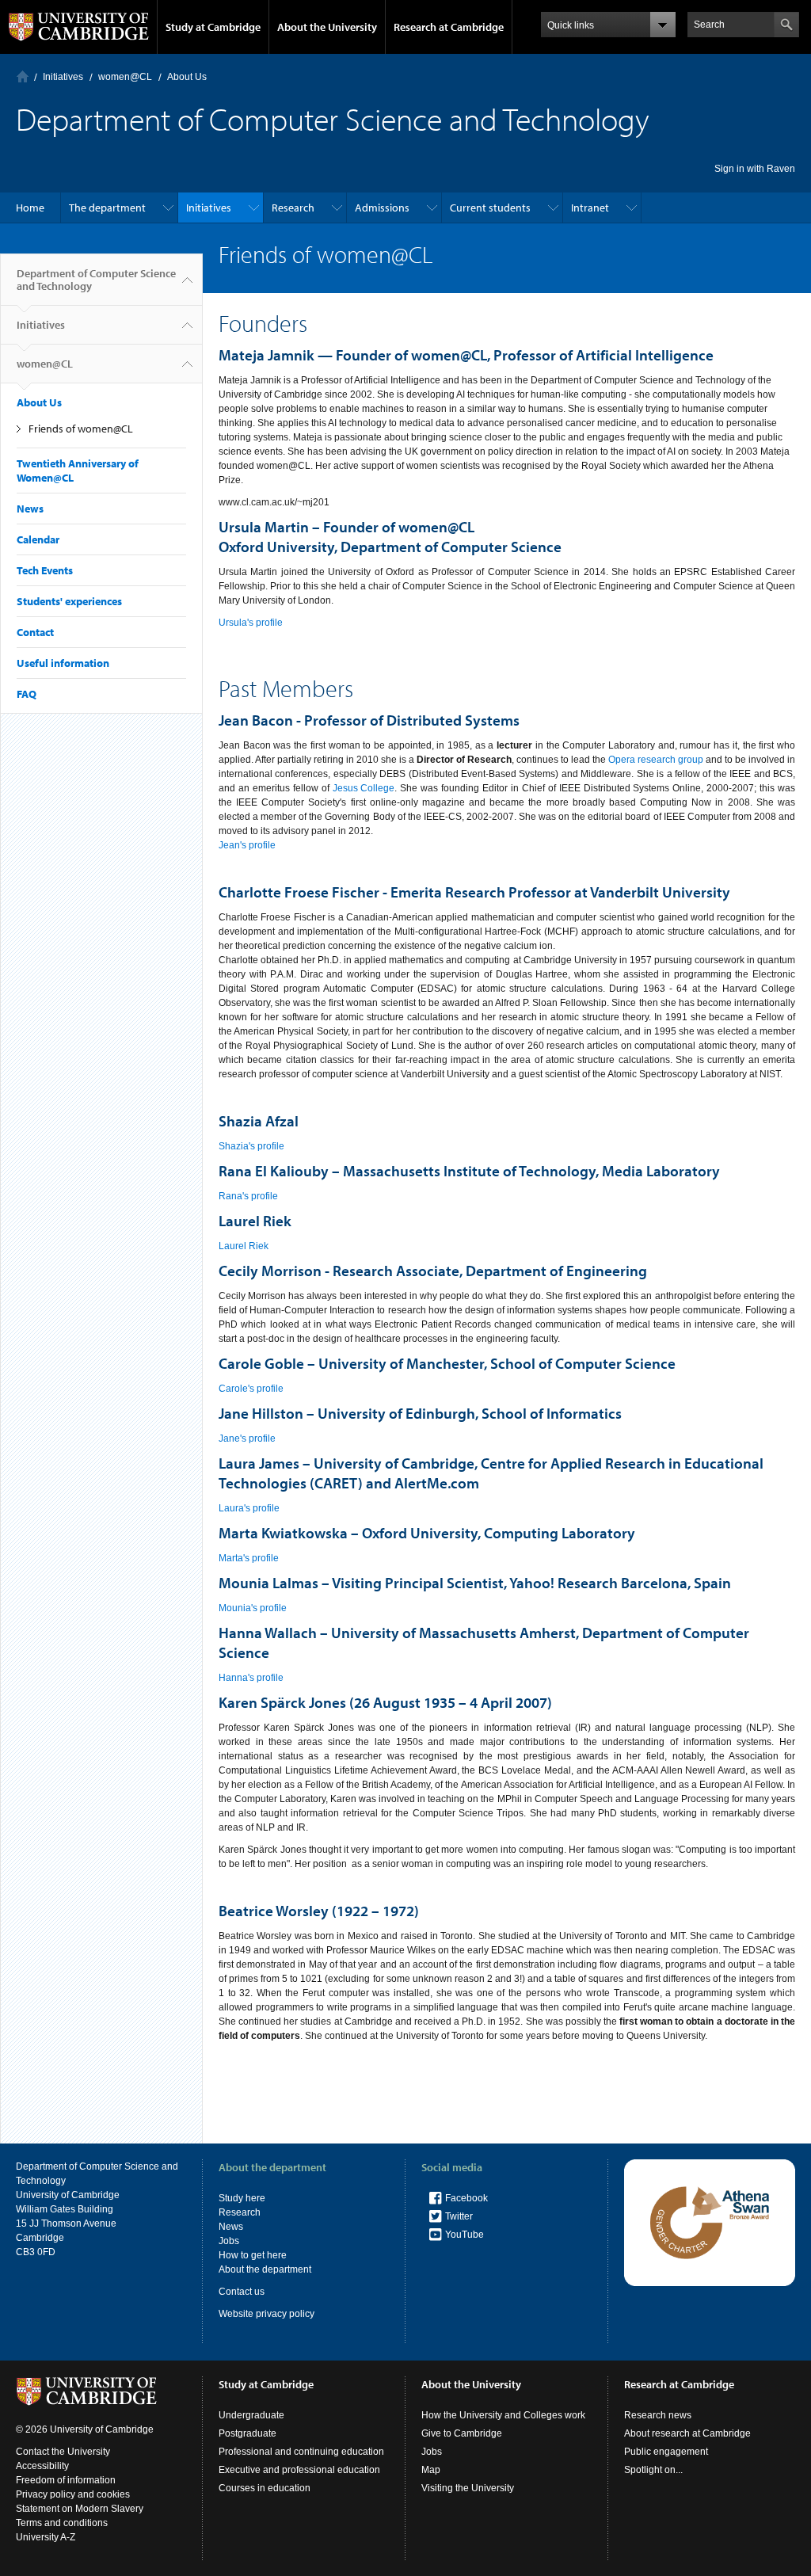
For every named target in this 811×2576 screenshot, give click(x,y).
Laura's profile (249, 1508)
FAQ (27, 694)
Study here (242, 2198)
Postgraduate (247, 2433)
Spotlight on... (653, 2470)
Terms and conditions (62, 2523)
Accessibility (42, 2466)
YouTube (465, 2235)
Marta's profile (249, 1558)
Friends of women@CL (81, 429)
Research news (658, 2415)
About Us (187, 77)
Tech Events (45, 570)
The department (107, 208)
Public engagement (666, 2452)
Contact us (242, 2292)
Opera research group (656, 760)
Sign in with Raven (755, 169)
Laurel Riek (244, 1246)
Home (23, 76)
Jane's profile (247, 1439)
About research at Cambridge (687, 2433)
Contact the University (63, 2452)
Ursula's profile (251, 623)
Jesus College (364, 788)
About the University (327, 27)
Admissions (382, 208)
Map (431, 2470)
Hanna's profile (251, 1678)
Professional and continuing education (301, 2452)
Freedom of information (66, 2480)
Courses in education (265, 2488)
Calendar (38, 539)
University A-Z (46, 2537)
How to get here (253, 2255)
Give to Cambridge (462, 2433)
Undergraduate (251, 2415)
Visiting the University (468, 2488)
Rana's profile (248, 1196)
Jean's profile (247, 845)
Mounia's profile (253, 1608)
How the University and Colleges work (503, 2415)
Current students (490, 208)
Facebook (466, 2198)
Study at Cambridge (213, 27)
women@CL (125, 77)
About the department (265, 2269)
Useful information (63, 663)
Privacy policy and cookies (73, 2494)
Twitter (459, 2216)
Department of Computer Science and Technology (96, 280)
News (30, 509)
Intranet (590, 208)
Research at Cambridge (449, 27)
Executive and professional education (299, 2470)
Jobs (229, 2241)
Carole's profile (251, 1389)
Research (293, 208)
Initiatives (63, 77)
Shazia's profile (251, 1146)
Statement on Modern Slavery (80, 2509)
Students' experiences (69, 601)
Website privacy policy (267, 2314)
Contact (35, 632)
